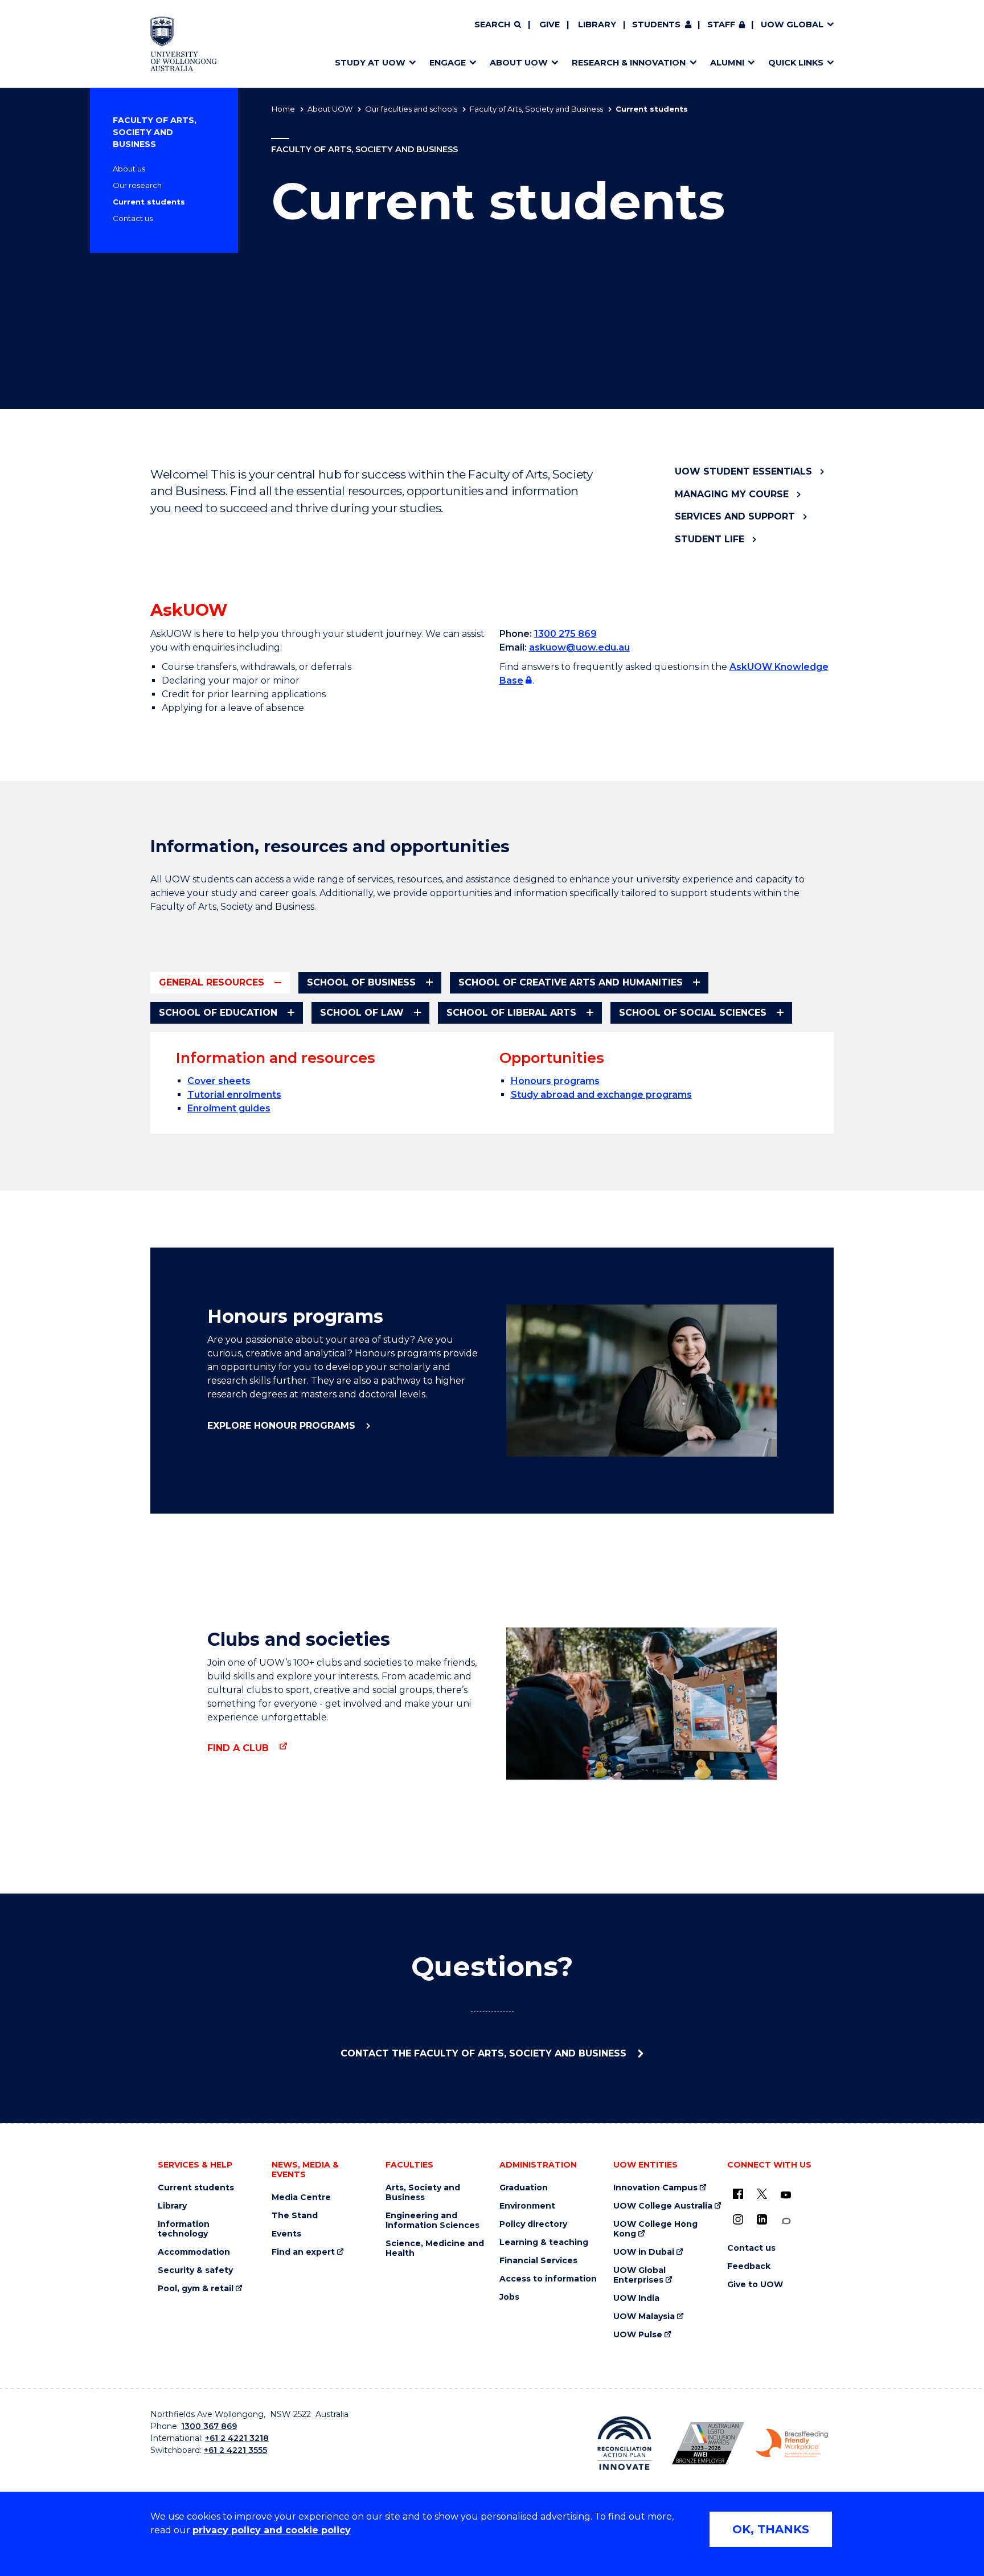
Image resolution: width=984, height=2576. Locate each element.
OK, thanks (771, 2529)
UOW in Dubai (644, 2252)
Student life (710, 539)
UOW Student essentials (743, 471)
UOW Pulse (638, 2335)
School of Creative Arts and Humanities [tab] (571, 982)
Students (656, 24)
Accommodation (194, 2252)
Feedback (749, 2266)
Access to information (548, 2279)
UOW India (636, 2298)
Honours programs (555, 1081)
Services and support (735, 516)
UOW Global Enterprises (639, 2275)
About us (129, 169)
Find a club (239, 1748)
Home (283, 109)
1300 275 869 (565, 634)
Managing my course (732, 494)
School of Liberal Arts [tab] (511, 1013)
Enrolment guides (229, 1108)
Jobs (509, 2297)
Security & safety (195, 2270)
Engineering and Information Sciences (432, 2221)
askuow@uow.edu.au (579, 647)
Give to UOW (755, 2285)
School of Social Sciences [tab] (693, 1013)
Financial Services (538, 2261)
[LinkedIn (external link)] (762, 2219)
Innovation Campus (655, 2188)
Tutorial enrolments (234, 1095)
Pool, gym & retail (196, 2289)
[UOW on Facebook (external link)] (738, 2194)
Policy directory (533, 2224)
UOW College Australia (663, 2206)
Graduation (524, 2188)
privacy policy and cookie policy (272, 2530)
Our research (137, 185)
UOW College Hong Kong (655, 2229)
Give (550, 24)
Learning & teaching (544, 2242)
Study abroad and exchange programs (601, 1095)
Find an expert (303, 2252)
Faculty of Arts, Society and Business (536, 109)
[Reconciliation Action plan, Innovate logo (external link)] (624, 2443)
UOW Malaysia (644, 2317)
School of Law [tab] (362, 1013)
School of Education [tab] (218, 1013)
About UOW (330, 109)
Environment (527, 2206)
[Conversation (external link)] (786, 2221)
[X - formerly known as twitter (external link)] (762, 2194)
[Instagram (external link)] (738, 2219)
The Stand (295, 2216)
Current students (149, 202)
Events (286, 2234)
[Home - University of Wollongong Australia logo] (184, 44)
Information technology (184, 2229)
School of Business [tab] (361, 982)
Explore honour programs (283, 1426)
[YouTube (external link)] (786, 2195)
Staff (721, 24)
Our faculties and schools (411, 109)
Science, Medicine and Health (435, 2248)
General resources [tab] (212, 982)
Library (597, 24)
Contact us (133, 218)
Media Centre (301, 2197)
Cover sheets (219, 1081)
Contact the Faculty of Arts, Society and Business (485, 2053)
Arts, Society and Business (423, 2193)
